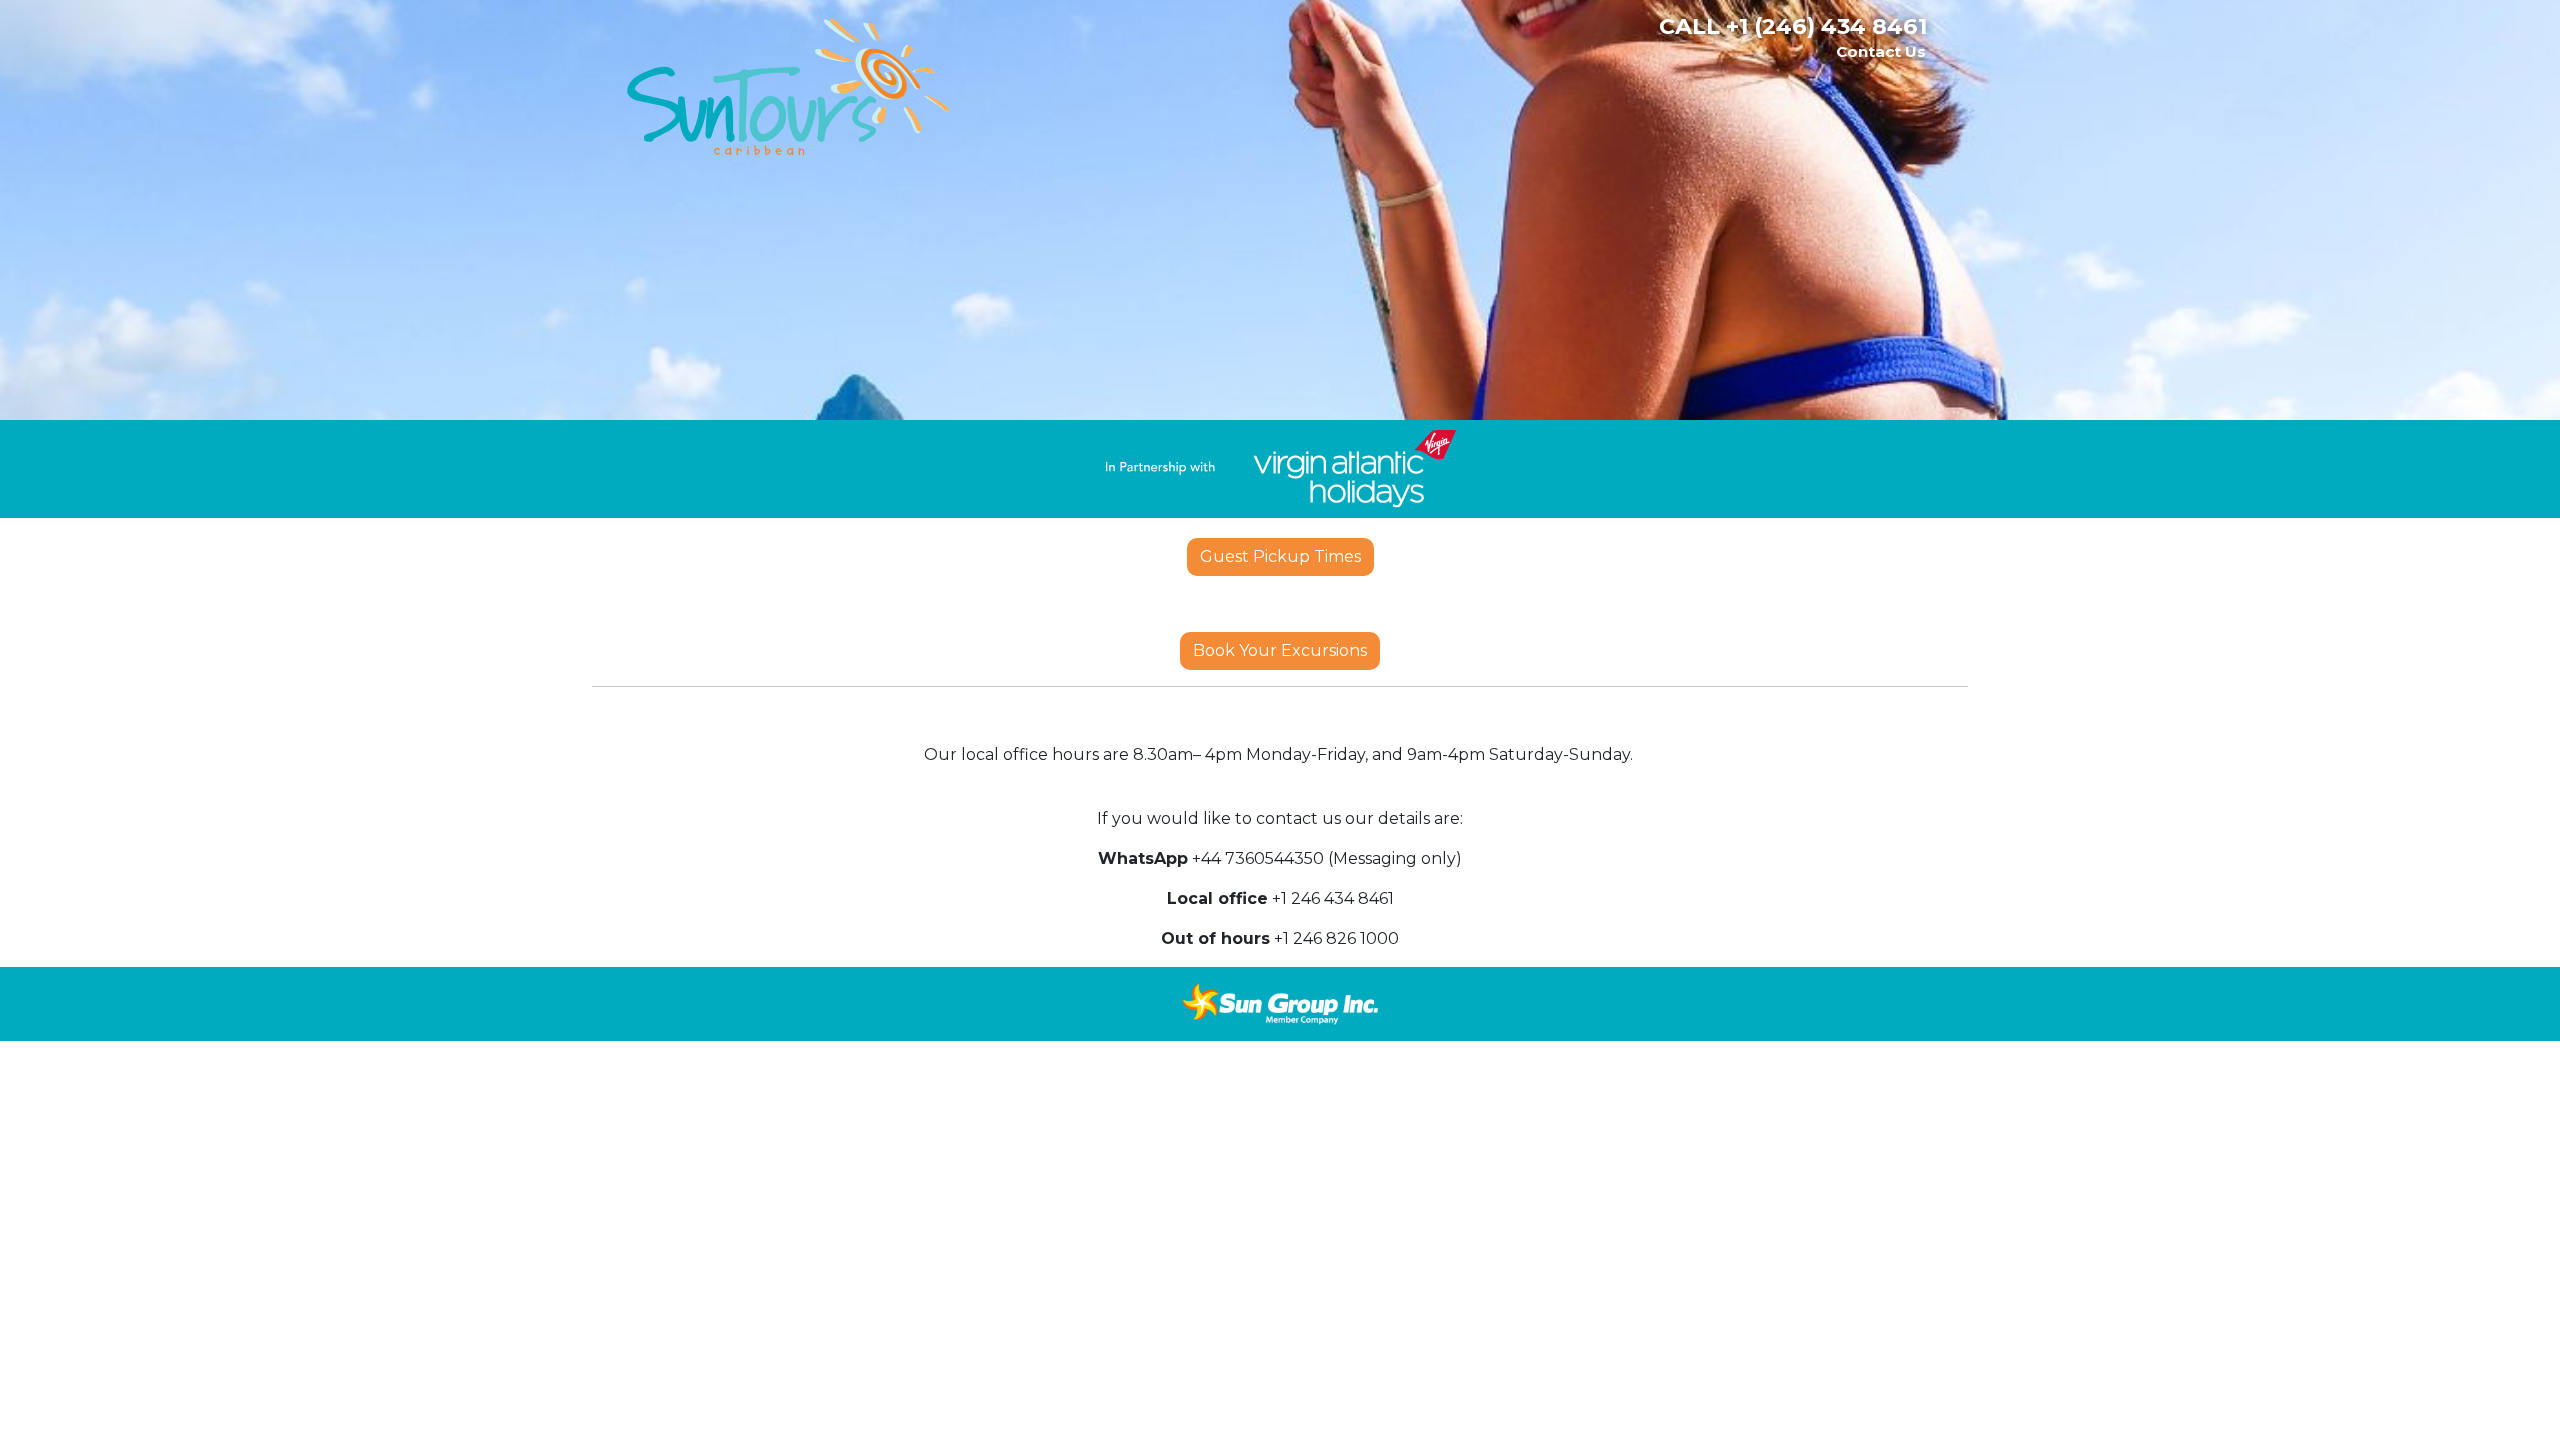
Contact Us (1881, 51)
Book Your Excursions (1280, 650)
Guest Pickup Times (1280, 556)
